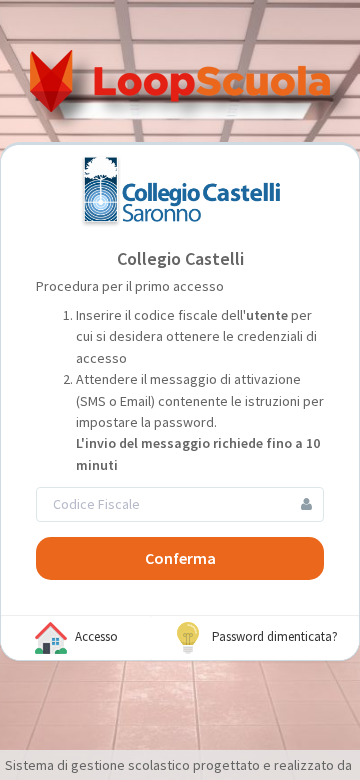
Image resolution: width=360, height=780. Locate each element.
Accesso (95, 636)
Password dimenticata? (273, 636)
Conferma (180, 558)
